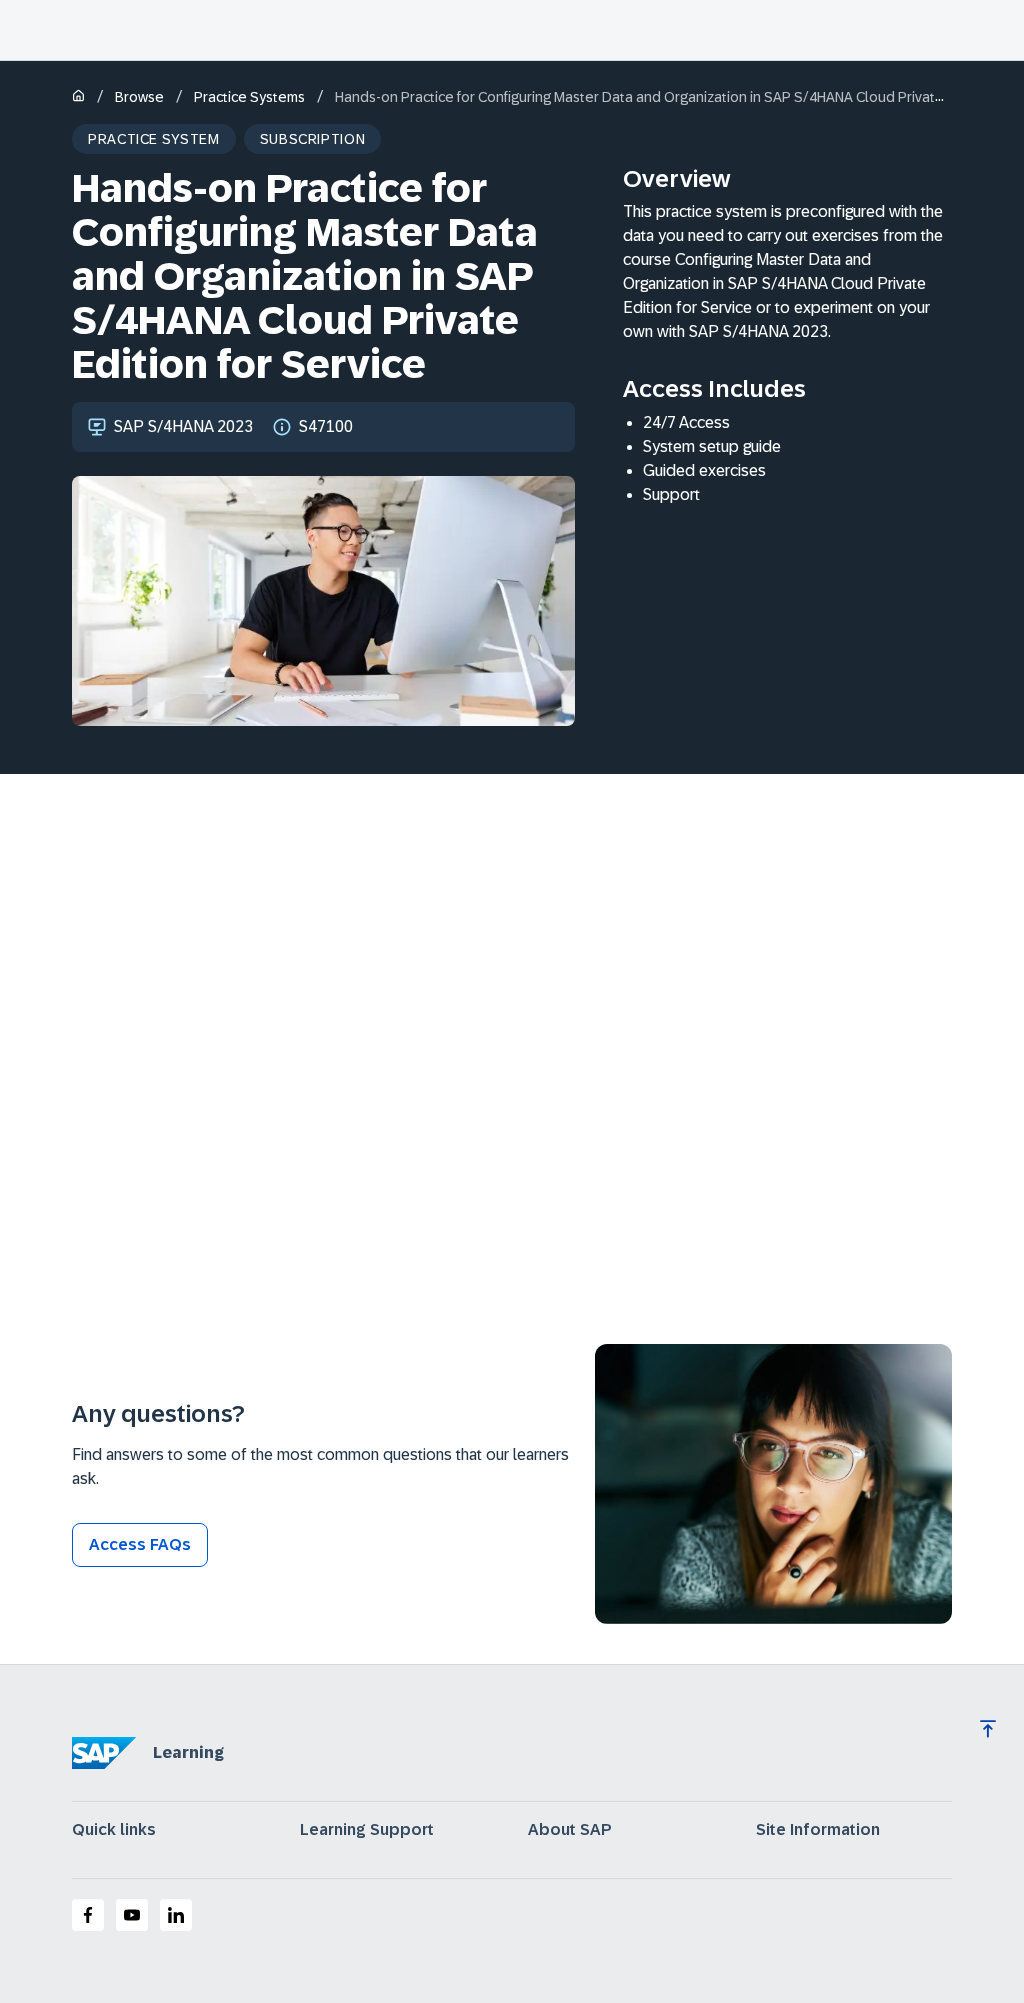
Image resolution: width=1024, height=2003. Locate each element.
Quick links (114, 1830)
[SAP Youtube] (132, 1915)
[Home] (78, 97)
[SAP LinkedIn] (176, 1915)
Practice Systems (249, 97)
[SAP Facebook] (88, 1915)
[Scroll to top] (988, 1729)
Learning (188, 1752)
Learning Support (367, 1830)
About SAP (570, 1830)
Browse (139, 97)
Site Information (818, 1830)
